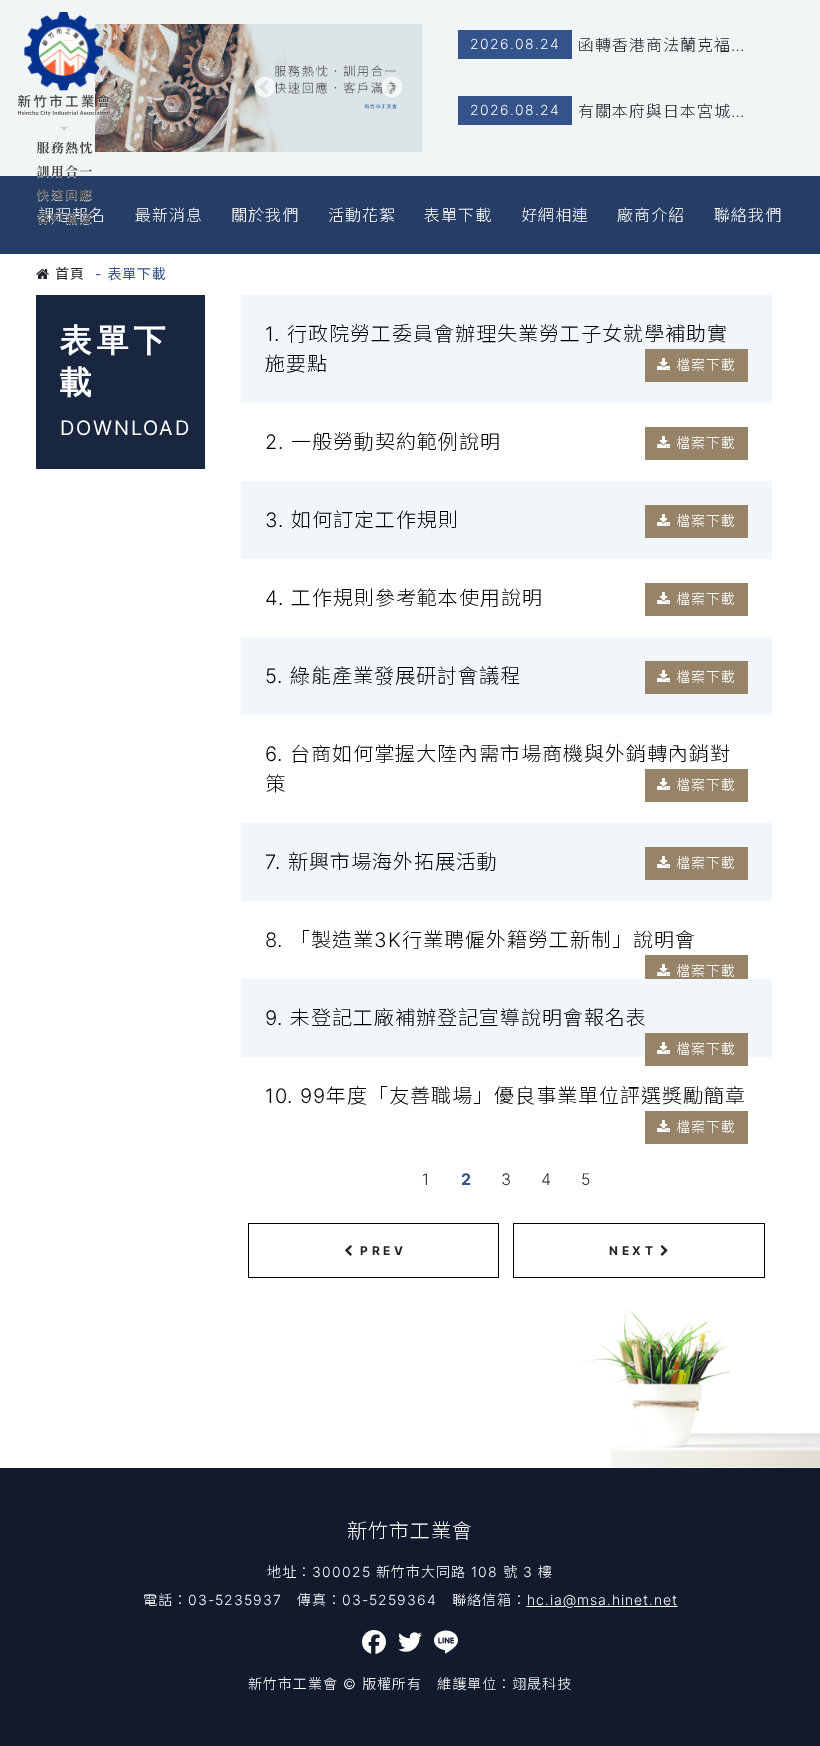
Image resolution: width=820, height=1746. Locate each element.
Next (392, 88)
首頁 (67, 273)
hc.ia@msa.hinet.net (602, 1599)
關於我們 (265, 215)
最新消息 (169, 215)
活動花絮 (362, 215)
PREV (383, 1250)
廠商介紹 (651, 215)
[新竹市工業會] (64, 118)
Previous (264, 88)
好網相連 (555, 215)
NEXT (632, 1250)
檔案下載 (703, 364)
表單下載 (458, 215)
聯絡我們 (748, 215)
